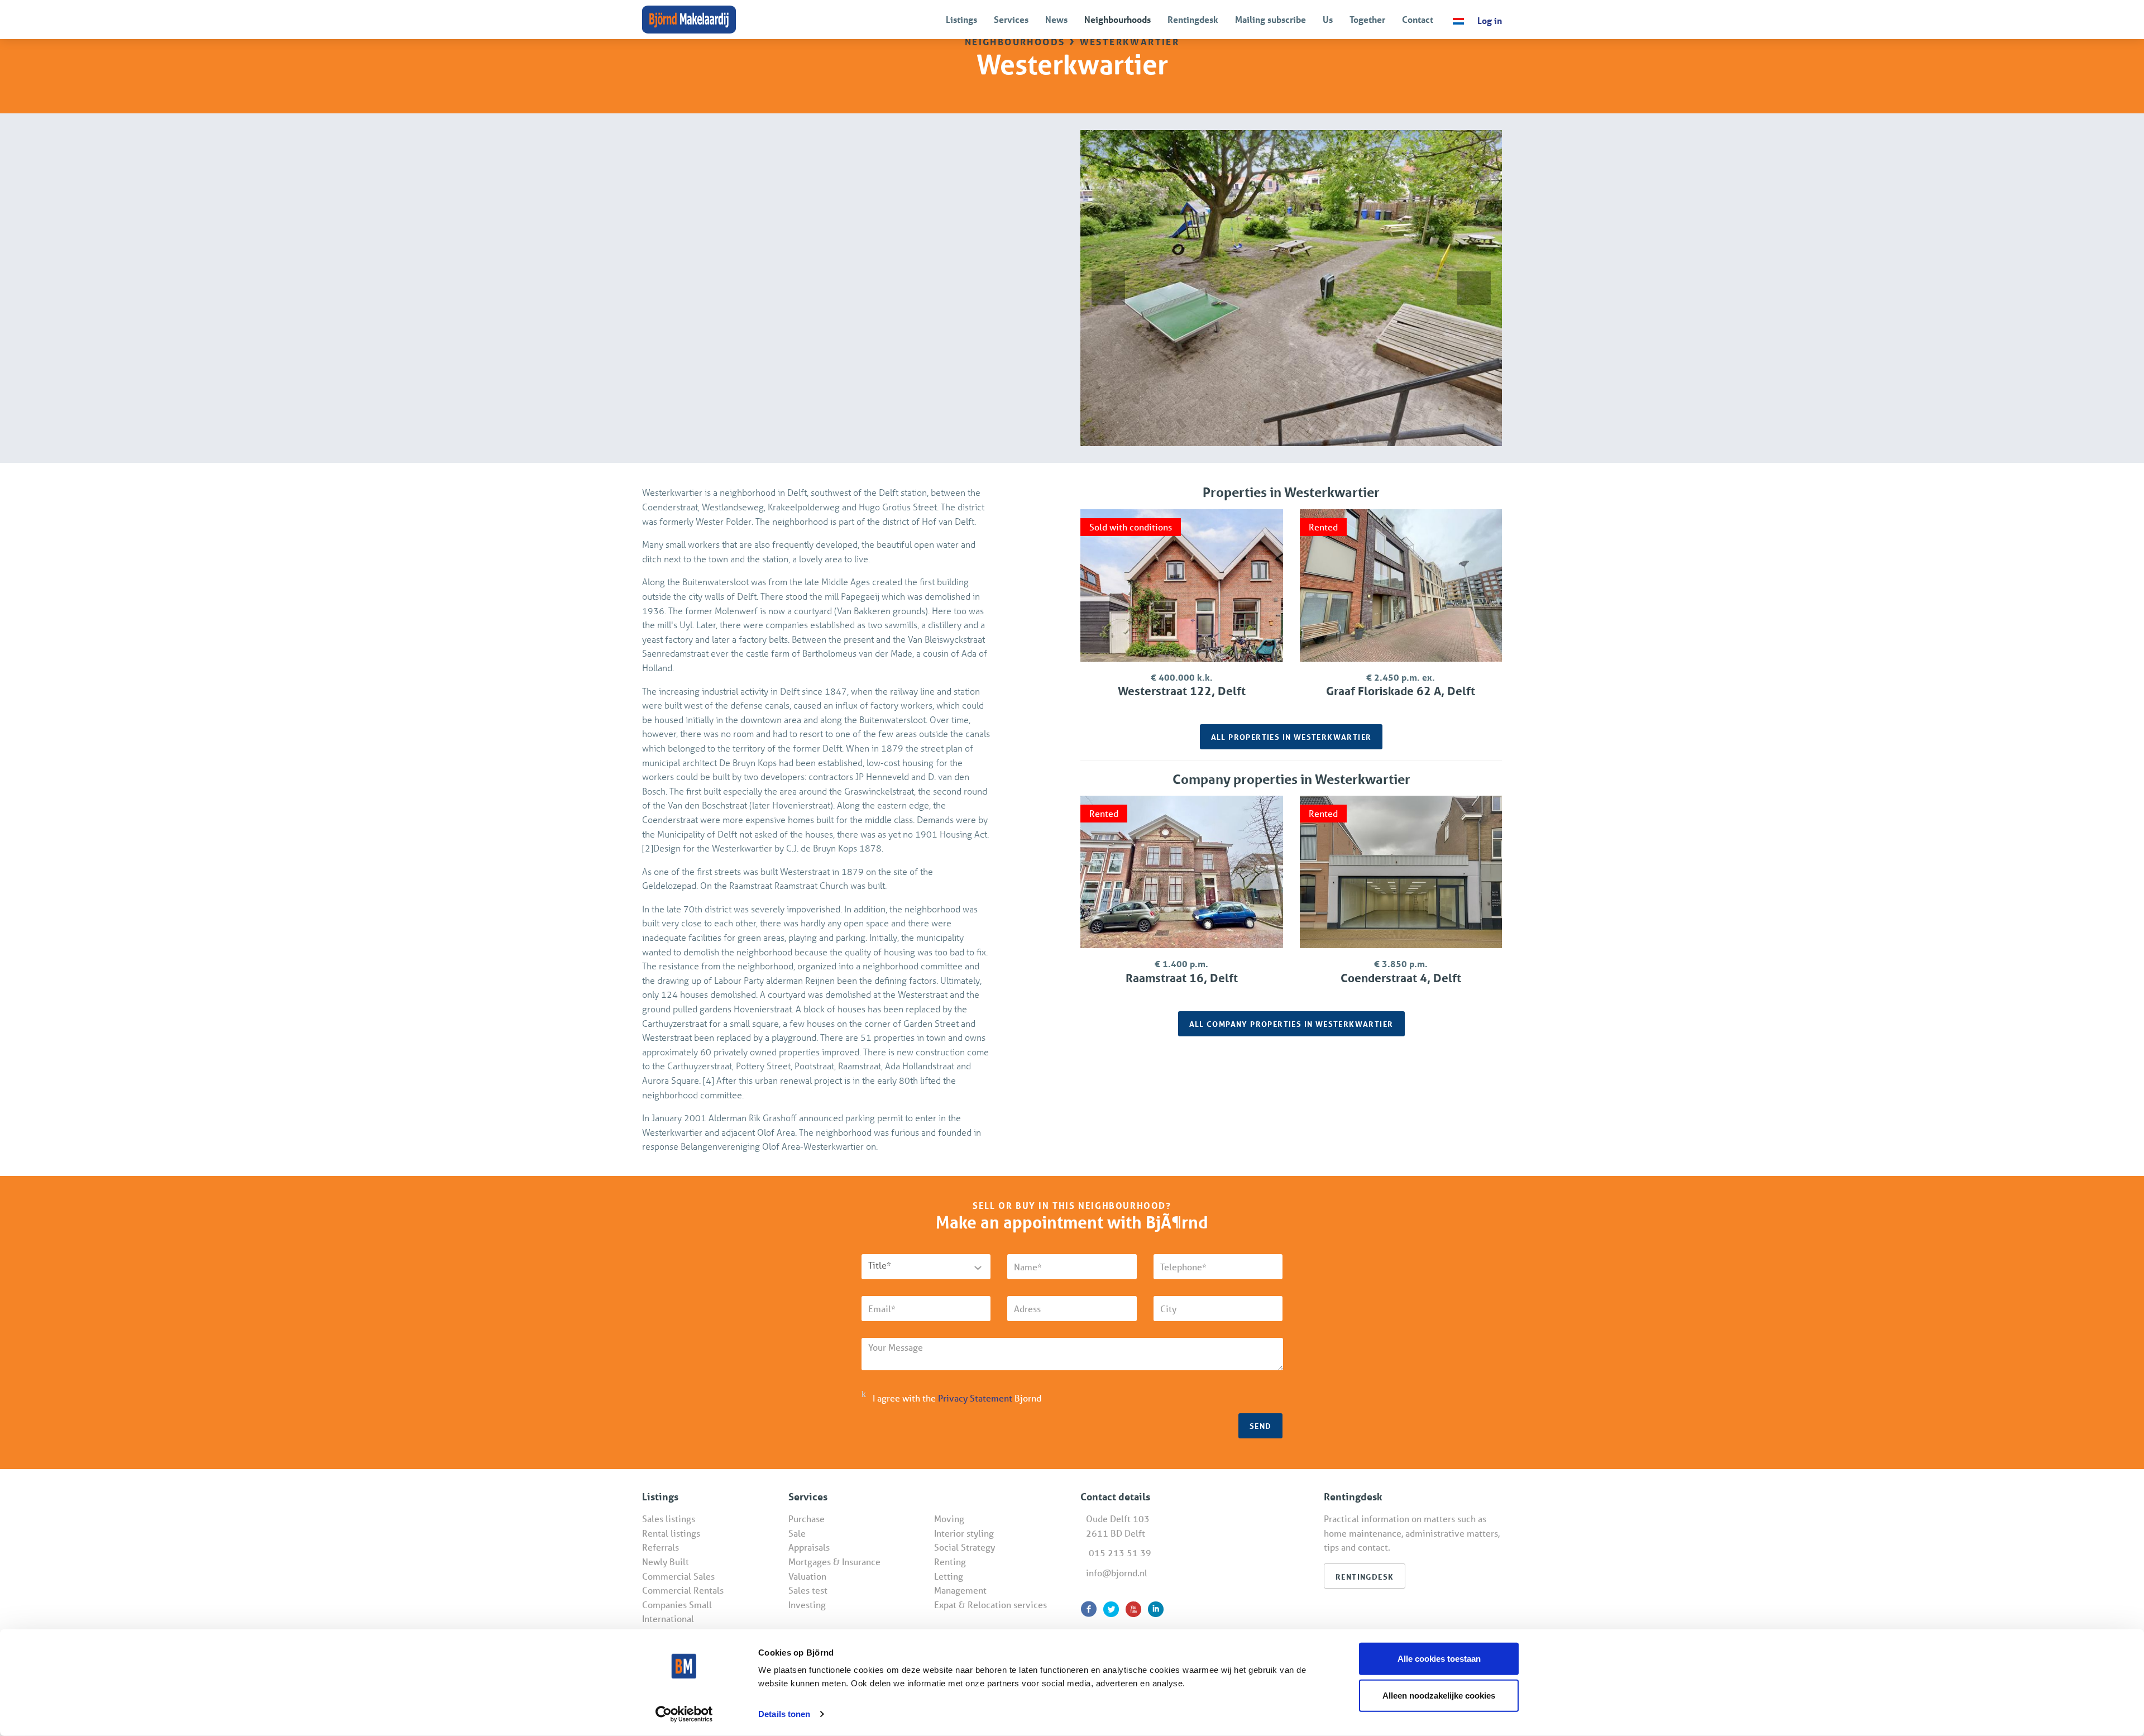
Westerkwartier (1130, 40)
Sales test (808, 1590)
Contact (1418, 19)
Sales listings (669, 1519)
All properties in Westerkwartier (1291, 737)
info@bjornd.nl (1117, 1573)
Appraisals (809, 1547)
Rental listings (671, 1533)
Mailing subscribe (1270, 19)
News (1056, 19)
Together (1367, 19)
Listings (961, 19)
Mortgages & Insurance (834, 1562)
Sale (797, 1533)
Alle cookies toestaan (1439, 1659)
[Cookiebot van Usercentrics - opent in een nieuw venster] (684, 1714)
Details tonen (784, 1714)
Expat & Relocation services (990, 1605)
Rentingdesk (1193, 19)
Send (1261, 1426)
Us (1328, 19)
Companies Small (677, 1605)
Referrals (661, 1547)
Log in (1490, 20)
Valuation (807, 1576)
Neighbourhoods (1118, 19)
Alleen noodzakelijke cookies (1439, 1695)
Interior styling (964, 1533)
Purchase (807, 1519)
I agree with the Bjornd (957, 1398)
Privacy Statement (975, 1398)
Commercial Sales (678, 1576)
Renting (950, 1562)
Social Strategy (965, 1547)
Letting (949, 1576)
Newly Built (666, 1562)
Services (1011, 19)
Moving (949, 1519)
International (668, 1618)
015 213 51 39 (1120, 1553)
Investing (807, 1605)
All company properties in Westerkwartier (1291, 1024)
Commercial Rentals (683, 1590)
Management (960, 1590)
